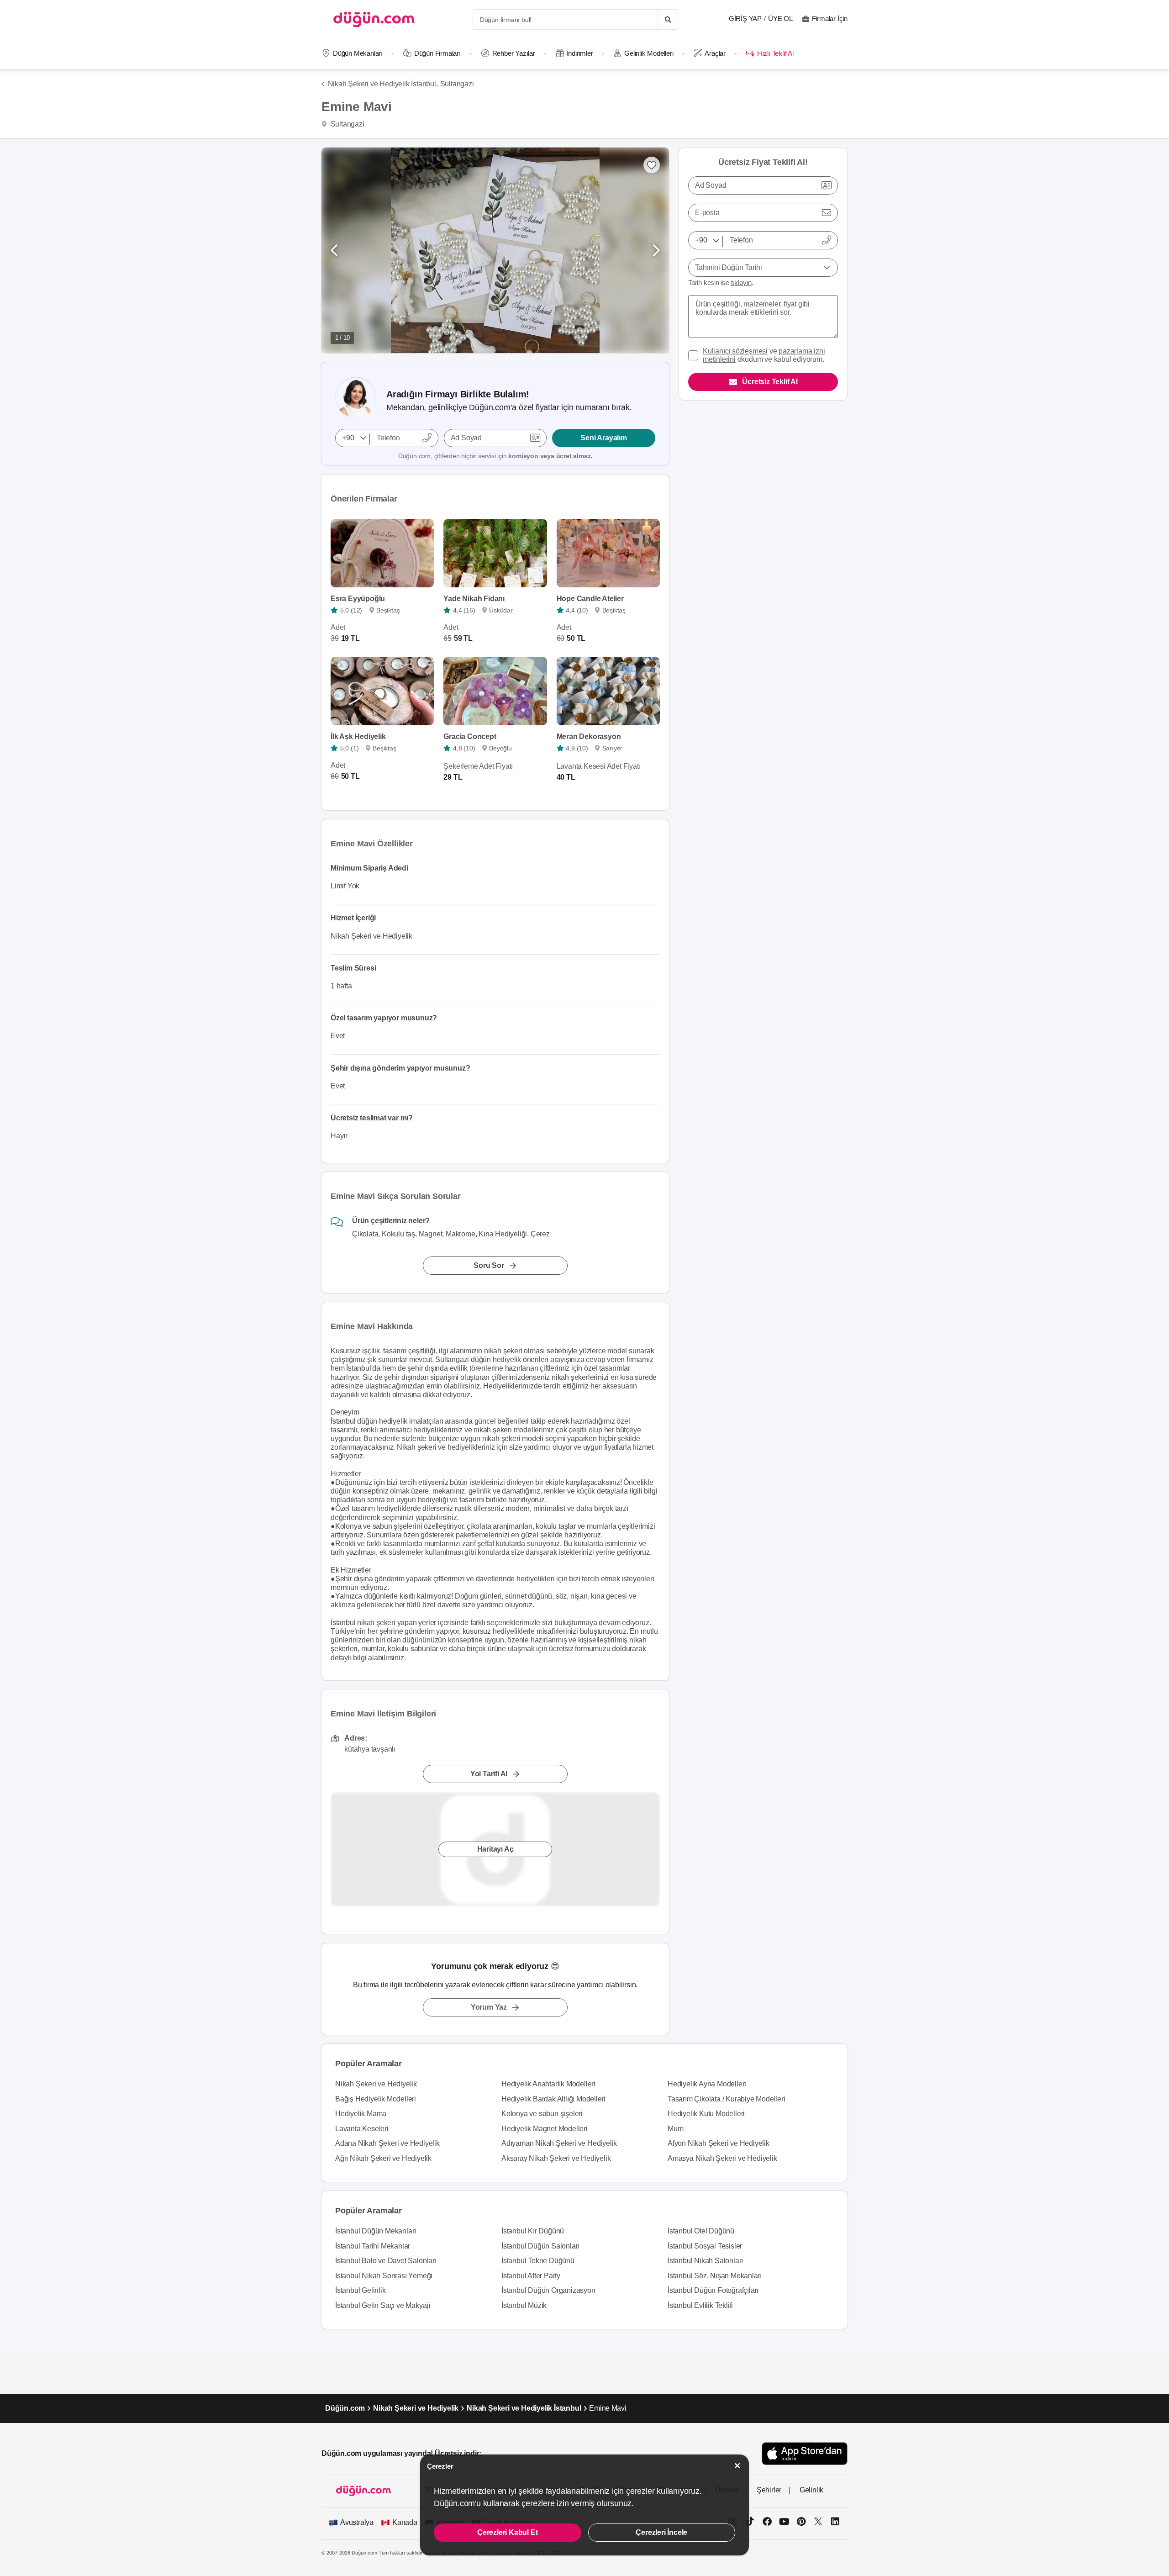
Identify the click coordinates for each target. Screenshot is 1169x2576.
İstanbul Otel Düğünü (701, 2231)
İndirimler (579, 53)
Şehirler (769, 2490)
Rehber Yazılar (514, 53)
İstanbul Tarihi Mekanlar (373, 2246)
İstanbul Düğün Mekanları (376, 2231)
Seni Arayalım (603, 438)
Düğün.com (345, 2408)
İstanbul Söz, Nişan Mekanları (715, 2276)
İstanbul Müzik (524, 2305)
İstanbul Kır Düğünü (533, 2231)
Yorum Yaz (489, 2007)
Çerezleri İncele (661, 2532)
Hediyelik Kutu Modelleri (706, 2114)
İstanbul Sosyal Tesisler (705, 2246)
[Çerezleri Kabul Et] (737, 2466)
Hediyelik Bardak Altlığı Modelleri (553, 2099)
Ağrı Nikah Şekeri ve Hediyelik (383, 2158)
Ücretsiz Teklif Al (770, 382)
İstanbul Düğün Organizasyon (548, 2290)
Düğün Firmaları (437, 53)
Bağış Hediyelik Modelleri (376, 2099)
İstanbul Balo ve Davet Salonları (386, 2261)
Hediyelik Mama (361, 2114)
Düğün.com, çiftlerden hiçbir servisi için (495, 456)
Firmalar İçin (830, 18)
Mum (675, 2129)
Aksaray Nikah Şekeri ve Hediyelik (556, 2158)
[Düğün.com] (374, 19)
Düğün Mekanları (358, 53)
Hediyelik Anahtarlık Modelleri (548, 2084)
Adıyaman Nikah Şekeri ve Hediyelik (559, 2143)
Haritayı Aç (495, 1850)
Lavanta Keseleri (362, 2129)
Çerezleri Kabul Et (507, 2532)
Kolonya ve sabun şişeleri (542, 2114)
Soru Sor (489, 1265)
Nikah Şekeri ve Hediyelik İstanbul (524, 2408)
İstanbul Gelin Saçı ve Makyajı (383, 2305)
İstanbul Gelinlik (361, 2290)
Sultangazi (457, 84)
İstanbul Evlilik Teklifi (700, 2305)
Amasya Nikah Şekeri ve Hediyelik (722, 2158)
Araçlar (715, 53)
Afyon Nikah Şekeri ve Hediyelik (719, 2143)
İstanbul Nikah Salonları (705, 2261)
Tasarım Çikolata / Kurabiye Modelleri (727, 2099)
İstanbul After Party (531, 2276)
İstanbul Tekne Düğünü (538, 2261)
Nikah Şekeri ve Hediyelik (376, 2084)
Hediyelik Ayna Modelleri (707, 2084)
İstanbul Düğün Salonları (540, 2246)
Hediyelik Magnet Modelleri (545, 2129)
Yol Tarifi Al (489, 1774)
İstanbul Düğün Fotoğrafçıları (713, 2290)
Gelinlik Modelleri (649, 53)
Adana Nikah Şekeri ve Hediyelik (387, 2143)
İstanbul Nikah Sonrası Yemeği (384, 2276)
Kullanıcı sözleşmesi (735, 351)
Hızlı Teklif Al (775, 53)
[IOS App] (805, 2453)
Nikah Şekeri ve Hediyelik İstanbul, (383, 84)
